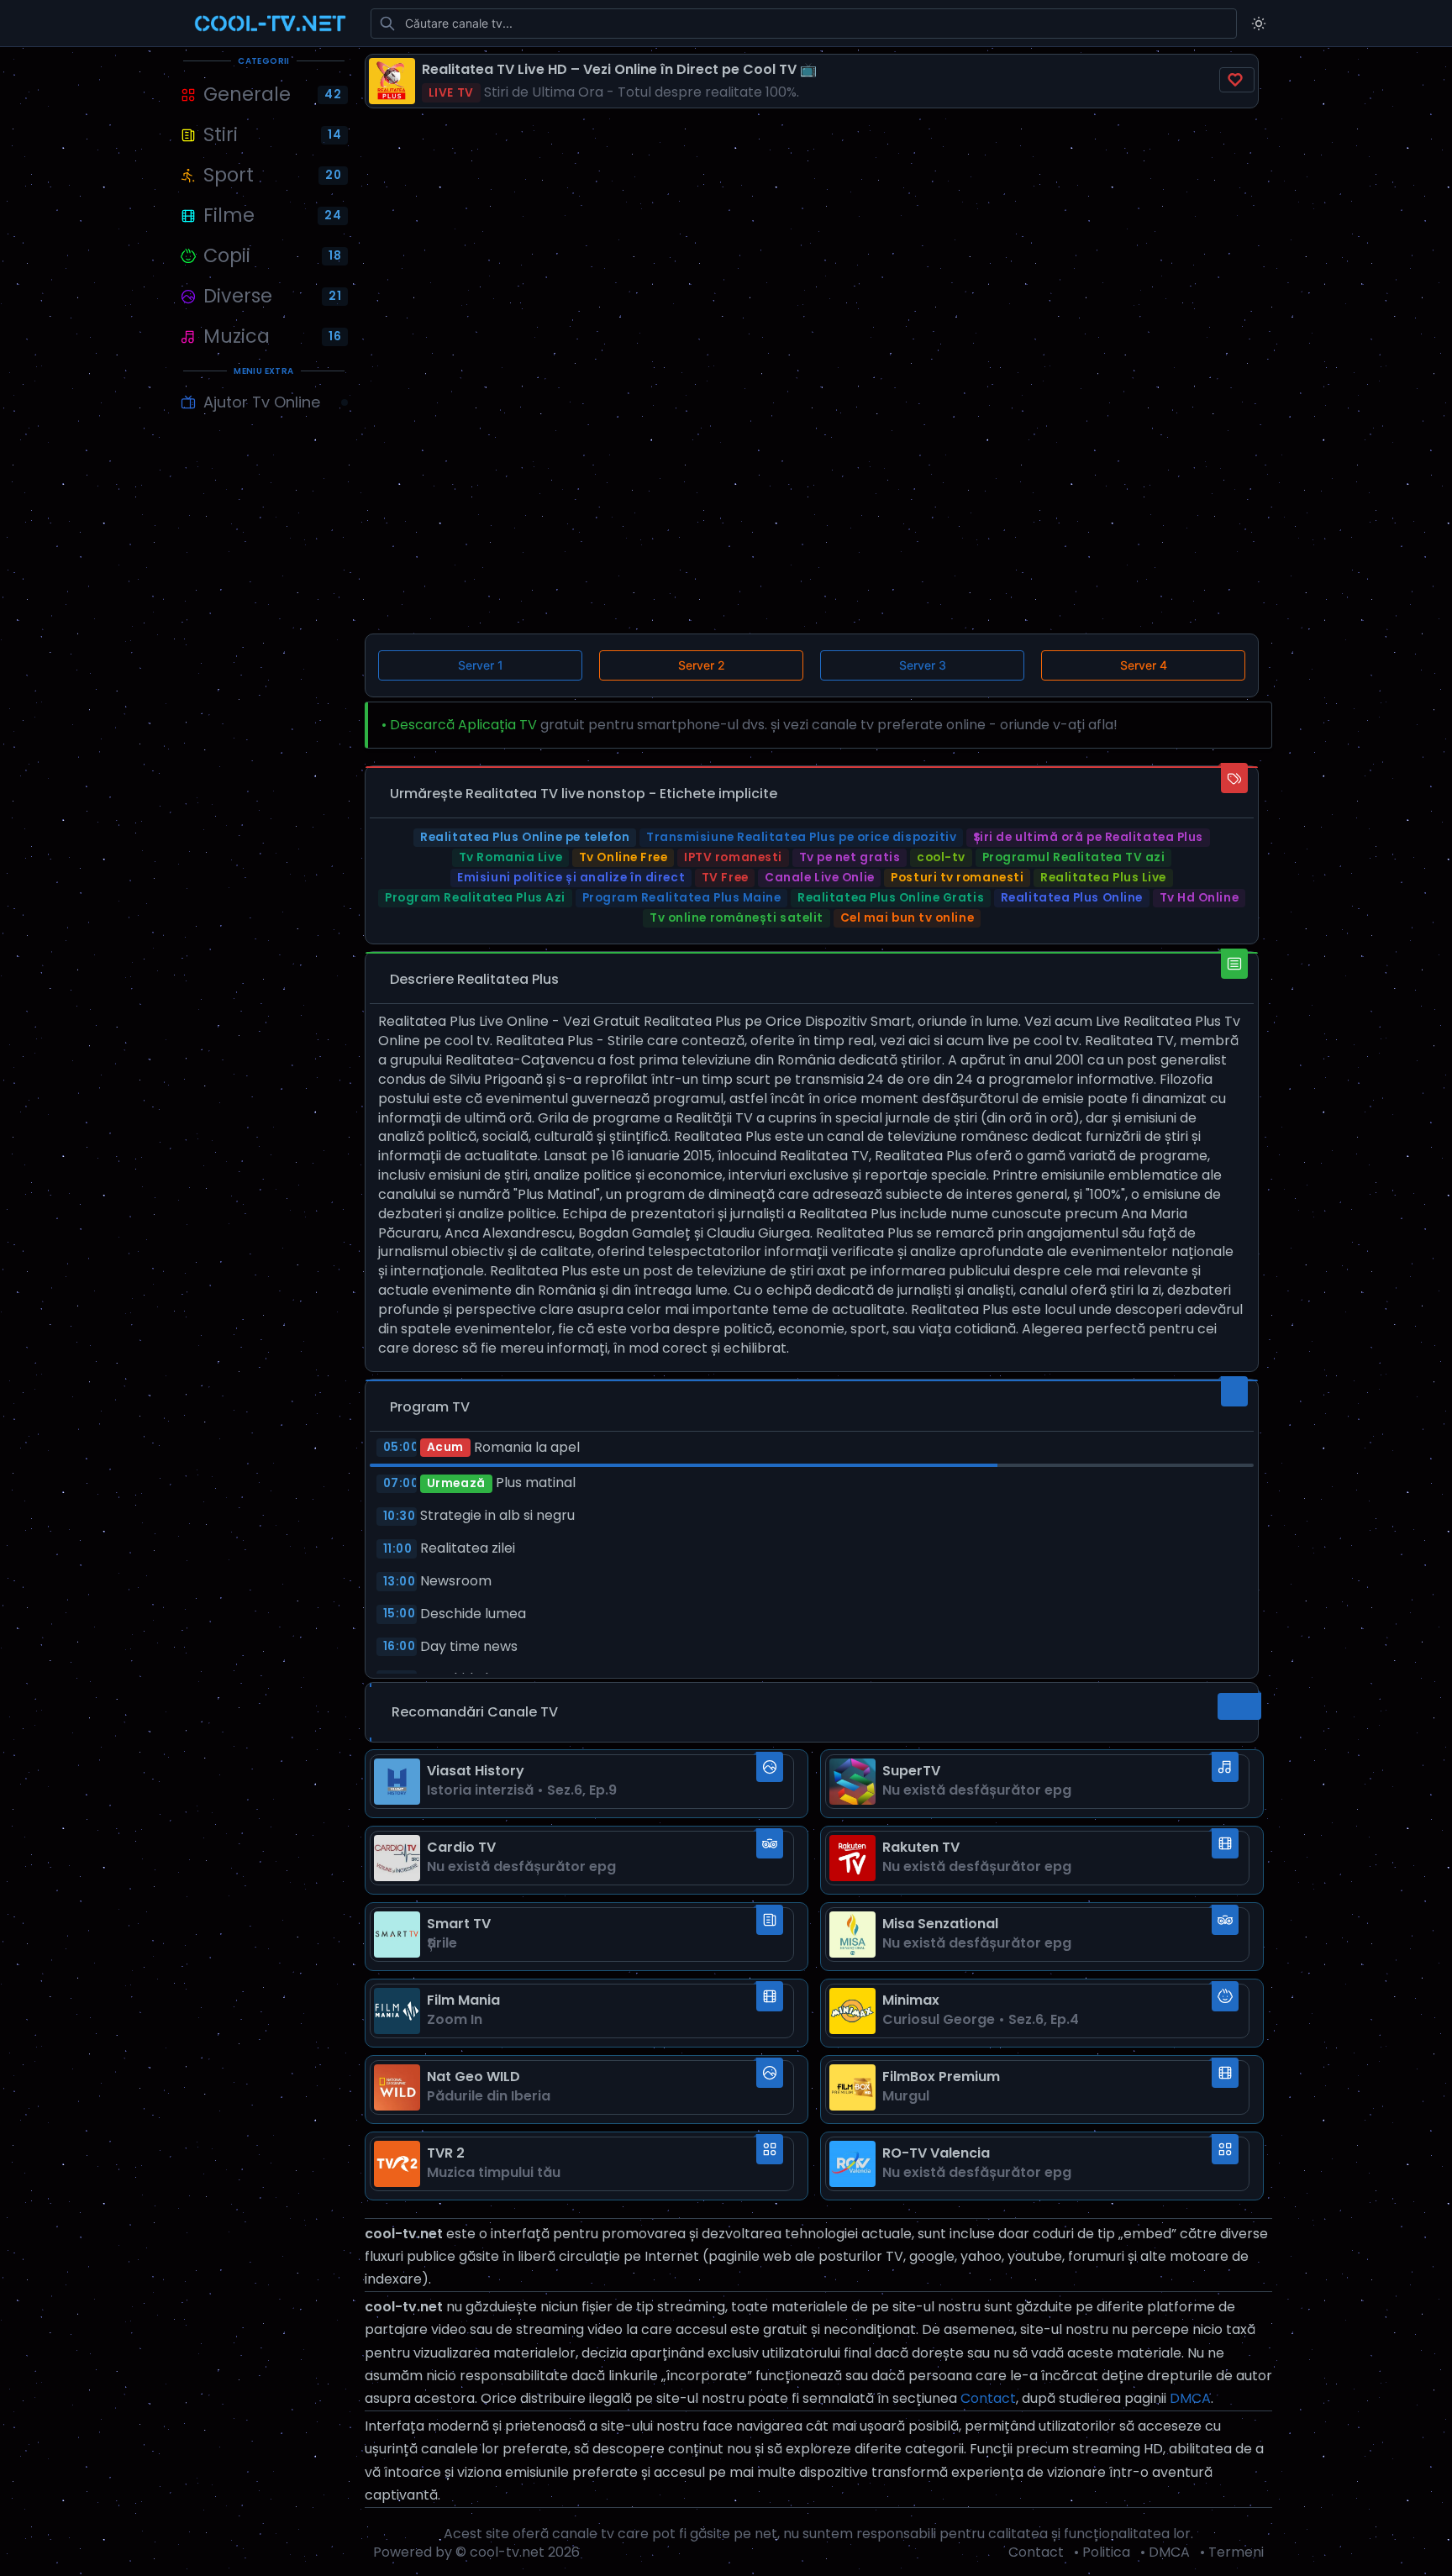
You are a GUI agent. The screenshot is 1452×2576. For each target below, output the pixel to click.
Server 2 (702, 665)
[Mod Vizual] (1259, 24)
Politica (1106, 2552)
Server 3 (923, 665)
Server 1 (481, 665)
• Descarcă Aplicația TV (459, 725)
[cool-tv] (271, 24)
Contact (988, 2398)
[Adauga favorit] (1237, 80)
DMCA (1190, 2398)
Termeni (1236, 2552)
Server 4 (1144, 665)
